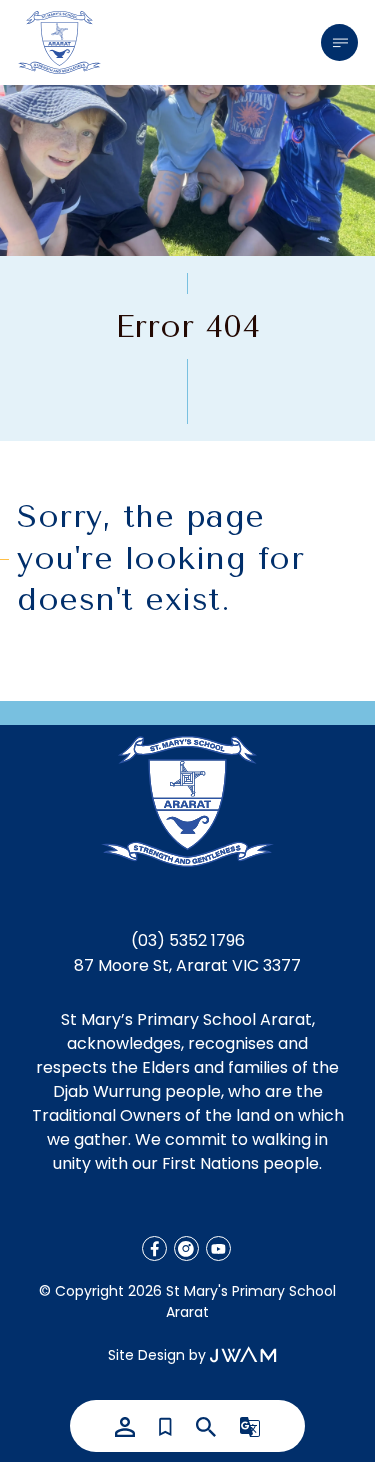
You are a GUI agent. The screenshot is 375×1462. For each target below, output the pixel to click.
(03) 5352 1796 (188, 940)
